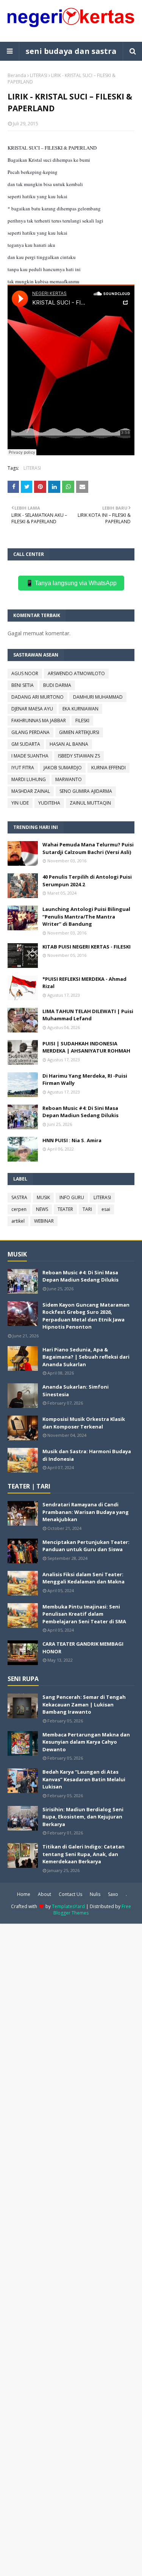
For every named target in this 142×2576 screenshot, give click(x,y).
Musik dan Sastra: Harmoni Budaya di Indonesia (87, 1455)
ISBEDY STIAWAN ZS (79, 756)
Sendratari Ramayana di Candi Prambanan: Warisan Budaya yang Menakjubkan (86, 1512)
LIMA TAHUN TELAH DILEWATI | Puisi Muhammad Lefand (88, 1015)
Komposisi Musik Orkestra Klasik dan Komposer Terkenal (84, 1423)
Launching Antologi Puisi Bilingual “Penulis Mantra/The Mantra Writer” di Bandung (86, 916)
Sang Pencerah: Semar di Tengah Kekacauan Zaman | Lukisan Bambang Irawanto (84, 1704)
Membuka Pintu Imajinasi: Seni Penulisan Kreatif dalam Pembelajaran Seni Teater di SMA (84, 1614)
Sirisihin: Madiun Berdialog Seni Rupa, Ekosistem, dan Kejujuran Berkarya (83, 1817)
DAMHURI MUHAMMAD (98, 697)
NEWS (42, 1209)
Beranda (17, 75)
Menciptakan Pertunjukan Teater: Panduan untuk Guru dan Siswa (86, 1546)
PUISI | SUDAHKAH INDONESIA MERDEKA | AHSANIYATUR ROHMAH (86, 1047)
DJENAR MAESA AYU (32, 709)
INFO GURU (72, 1197)
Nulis (95, 1894)
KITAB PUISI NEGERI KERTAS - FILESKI (87, 947)
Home (24, 1894)
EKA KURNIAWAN (80, 709)
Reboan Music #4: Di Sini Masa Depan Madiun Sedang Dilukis (80, 1112)
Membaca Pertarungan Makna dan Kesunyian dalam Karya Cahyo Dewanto (86, 1742)
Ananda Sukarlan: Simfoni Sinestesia (76, 1391)
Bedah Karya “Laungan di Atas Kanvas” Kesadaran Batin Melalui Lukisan (84, 1779)
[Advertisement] (71, 2249)
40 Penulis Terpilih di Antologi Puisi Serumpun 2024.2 (87, 881)
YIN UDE (20, 803)
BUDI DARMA (57, 685)
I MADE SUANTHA (30, 756)
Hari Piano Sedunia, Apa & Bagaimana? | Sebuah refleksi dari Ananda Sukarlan (86, 1357)
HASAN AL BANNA (69, 744)
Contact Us (70, 1894)
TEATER (65, 1209)
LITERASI (39, 75)
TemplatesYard (68, 1906)
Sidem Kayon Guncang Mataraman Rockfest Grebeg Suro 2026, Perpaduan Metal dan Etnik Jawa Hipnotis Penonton (86, 1316)
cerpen (19, 1209)
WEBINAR (44, 1221)
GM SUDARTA (26, 744)
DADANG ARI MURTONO (37, 697)
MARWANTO (69, 779)
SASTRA (19, 1197)
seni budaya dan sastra (71, 51)
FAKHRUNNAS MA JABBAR (39, 721)
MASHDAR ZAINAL (31, 791)
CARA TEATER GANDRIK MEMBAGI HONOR (83, 1648)
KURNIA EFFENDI (108, 768)
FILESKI (82, 721)
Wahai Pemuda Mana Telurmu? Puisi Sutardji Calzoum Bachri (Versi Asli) (88, 848)
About (44, 1894)
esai (106, 1209)
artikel (18, 1221)
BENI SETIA (23, 685)
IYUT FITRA (23, 768)
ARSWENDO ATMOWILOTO (76, 673)
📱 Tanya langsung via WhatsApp (71, 583)
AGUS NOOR (25, 673)
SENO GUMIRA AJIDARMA (86, 791)
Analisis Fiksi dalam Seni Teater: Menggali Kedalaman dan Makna (83, 1578)
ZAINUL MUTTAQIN (90, 803)
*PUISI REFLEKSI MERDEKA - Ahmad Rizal (84, 983)
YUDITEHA (49, 803)
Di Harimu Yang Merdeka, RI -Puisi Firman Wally (85, 1080)
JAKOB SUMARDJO (63, 768)
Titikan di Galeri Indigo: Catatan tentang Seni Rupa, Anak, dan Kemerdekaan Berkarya (83, 1854)
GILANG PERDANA (30, 732)
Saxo (113, 1894)
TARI (87, 1209)
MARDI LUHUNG (29, 779)
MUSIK (43, 1197)
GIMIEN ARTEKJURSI (79, 732)
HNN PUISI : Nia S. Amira (72, 1140)
